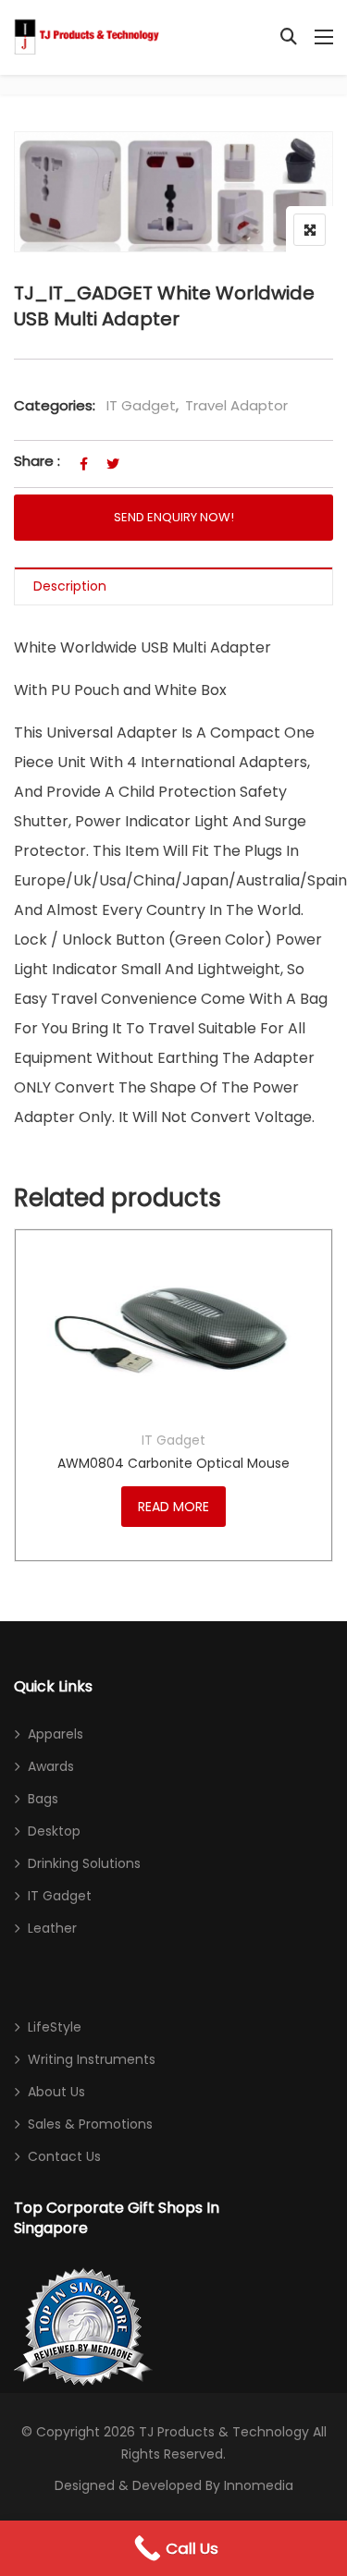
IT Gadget (141, 405)
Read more (173, 1507)
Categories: (55, 405)
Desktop (54, 1831)
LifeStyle (55, 2027)
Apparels (56, 1734)
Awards (51, 1766)
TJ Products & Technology (224, 2432)
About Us (56, 2092)
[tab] (173, 586)
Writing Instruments (92, 2059)
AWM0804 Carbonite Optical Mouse (173, 1463)
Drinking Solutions (84, 1863)
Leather (52, 1928)
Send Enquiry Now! (174, 517)
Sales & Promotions (90, 2124)
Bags (43, 1799)
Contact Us (64, 2156)
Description (70, 586)
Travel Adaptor (236, 405)
